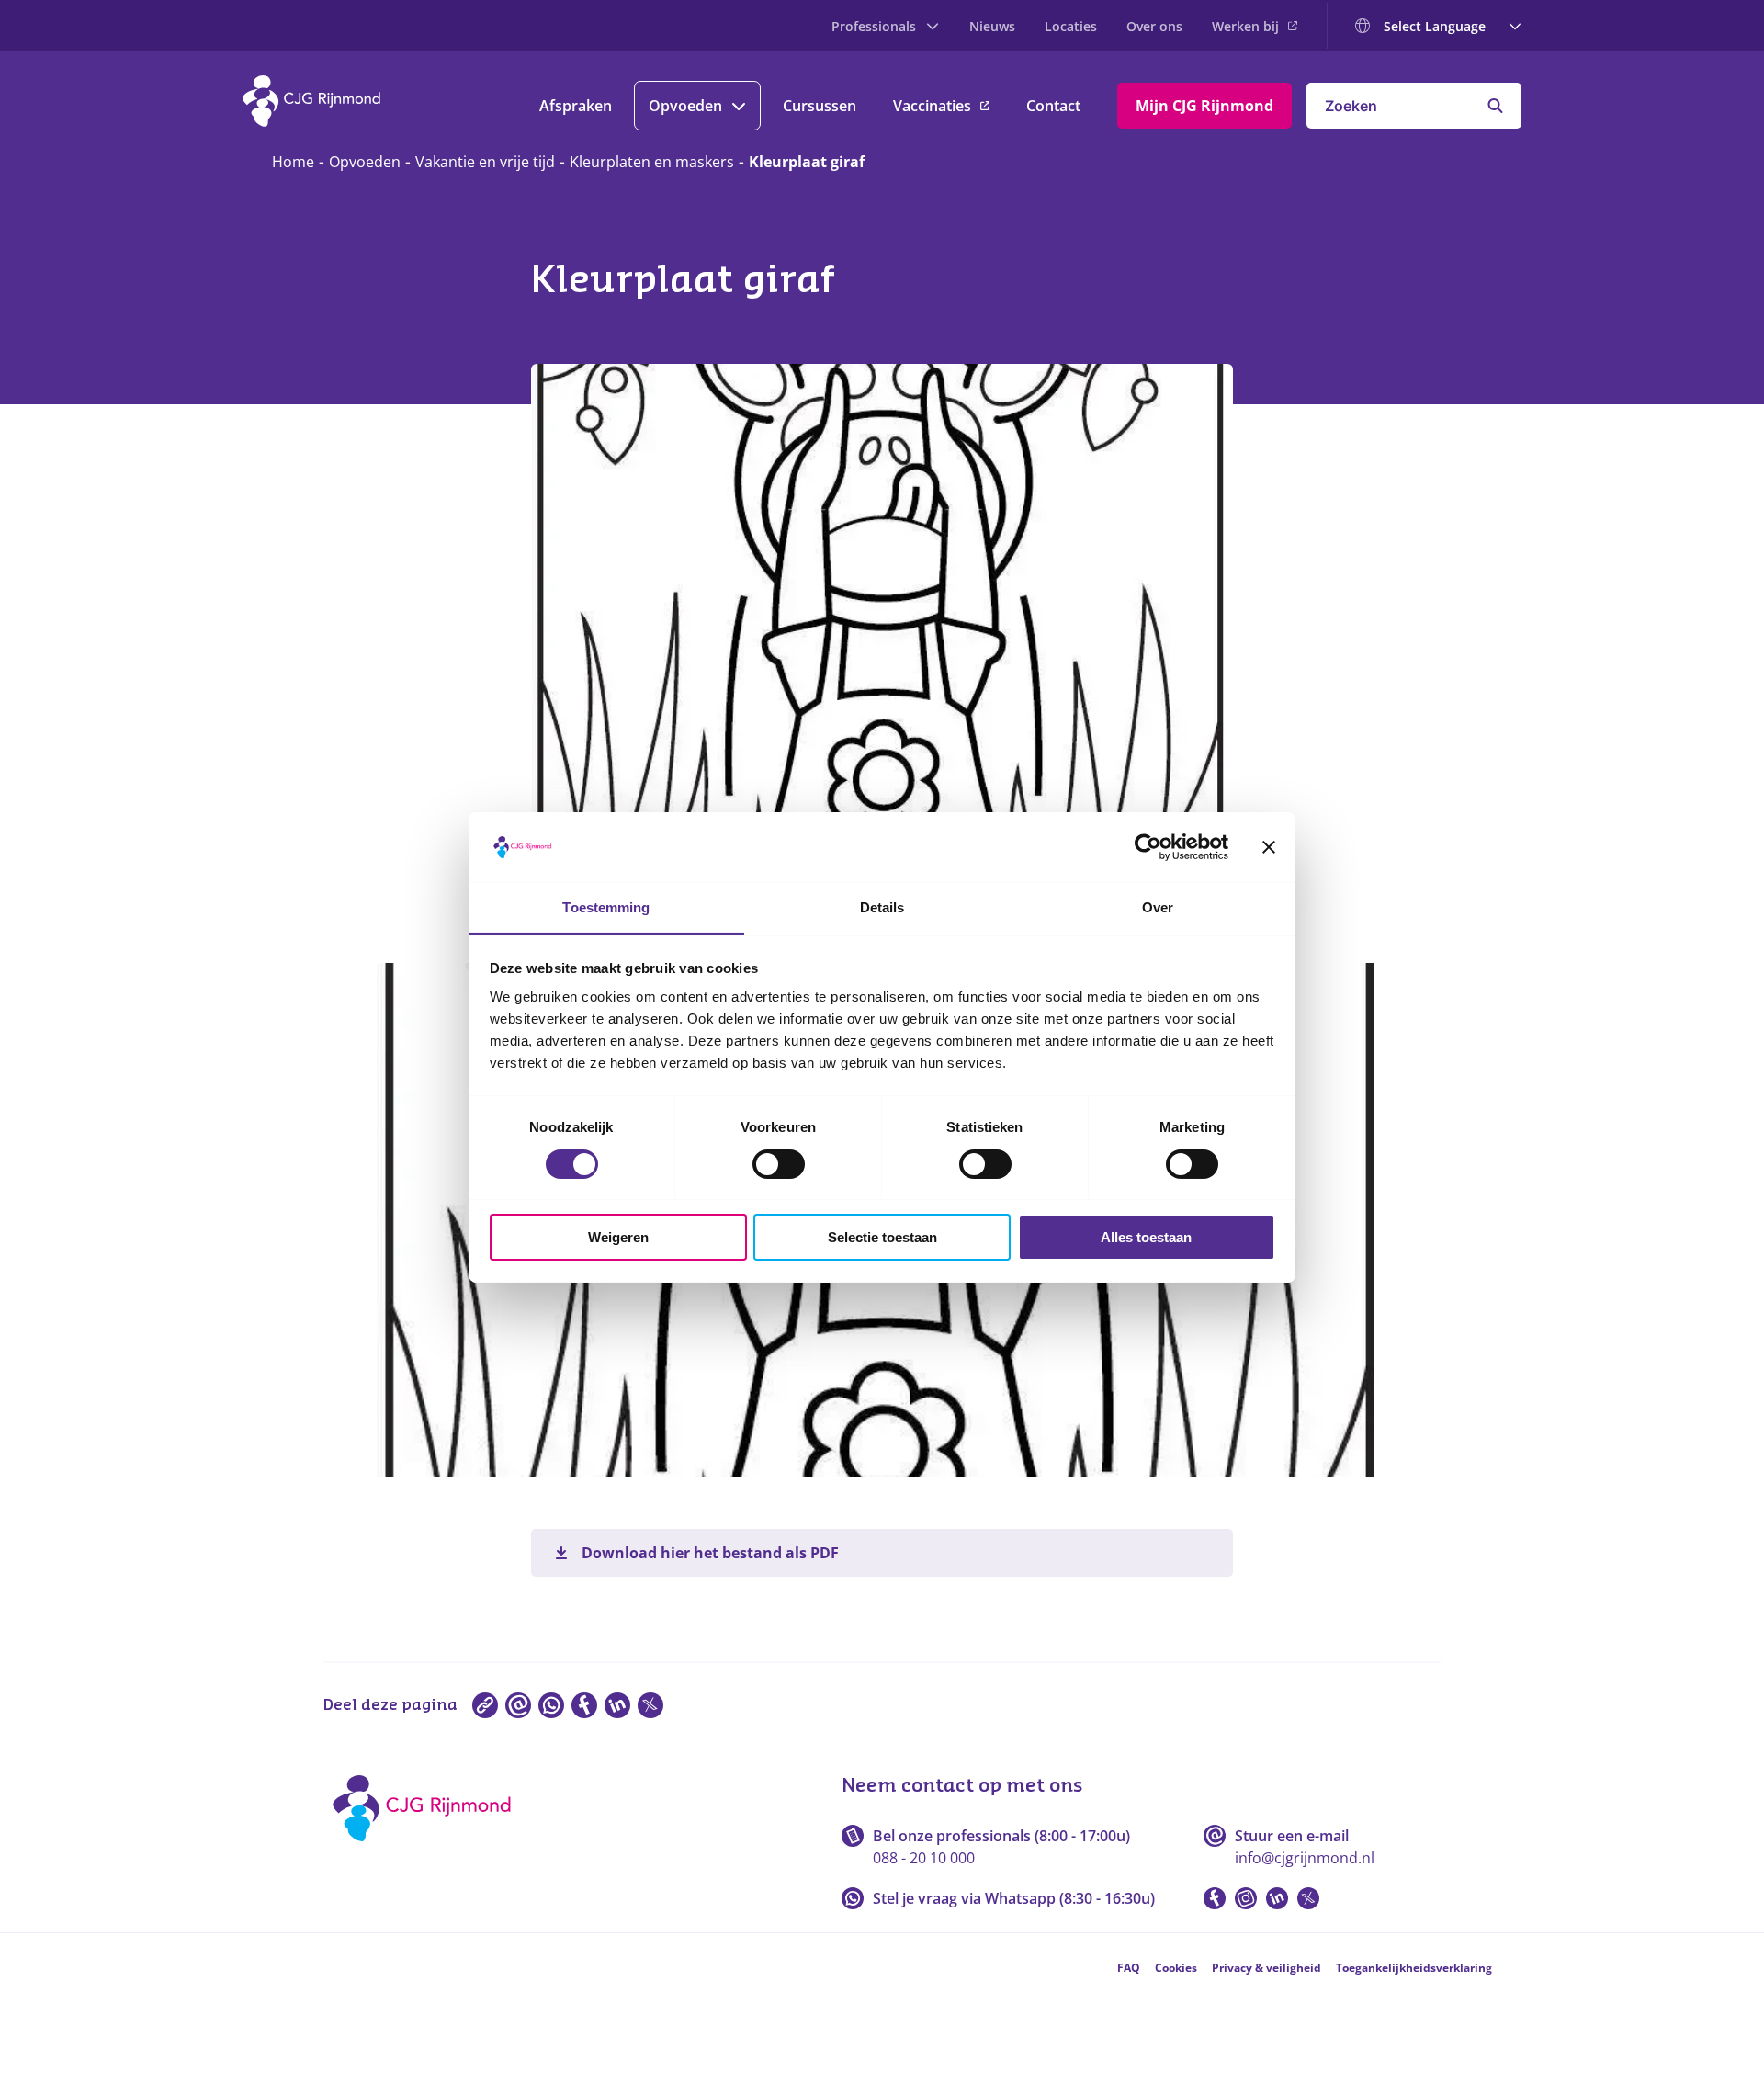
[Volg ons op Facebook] (1215, 1898)
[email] (518, 1705)
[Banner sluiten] (1269, 847)
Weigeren (618, 1237)
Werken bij (1245, 26)
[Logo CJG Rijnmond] (428, 1848)
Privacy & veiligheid (1266, 1968)
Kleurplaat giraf (807, 162)
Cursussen (820, 106)
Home (293, 162)
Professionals (874, 26)
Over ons (1154, 26)
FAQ (1129, 1968)
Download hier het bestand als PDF (710, 1553)
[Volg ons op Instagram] (1246, 1898)
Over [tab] (1158, 907)
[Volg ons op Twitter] (1308, 1898)
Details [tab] (882, 907)
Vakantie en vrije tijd (485, 162)
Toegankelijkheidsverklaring (1414, 1968)
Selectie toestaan (882, 1237)
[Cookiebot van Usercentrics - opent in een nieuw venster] (1148, 847)
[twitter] (650, 1705)
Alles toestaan (1146, 1237)
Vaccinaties (932, 106)
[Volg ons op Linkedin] (1277, 1898)
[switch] (779, 1164)
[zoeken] (1495, 106)
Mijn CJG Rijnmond (1204, 106)
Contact (1053, 106)
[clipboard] (485, 1705)
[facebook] (584, 1705)
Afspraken (576, 106)
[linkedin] (617, 1705)
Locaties (1071, 26)
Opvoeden (685, 106)
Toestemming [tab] (606, 907)
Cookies (1176, 1968)
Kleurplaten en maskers (652, 162)
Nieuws (992, 26)
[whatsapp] (551, 1705)
